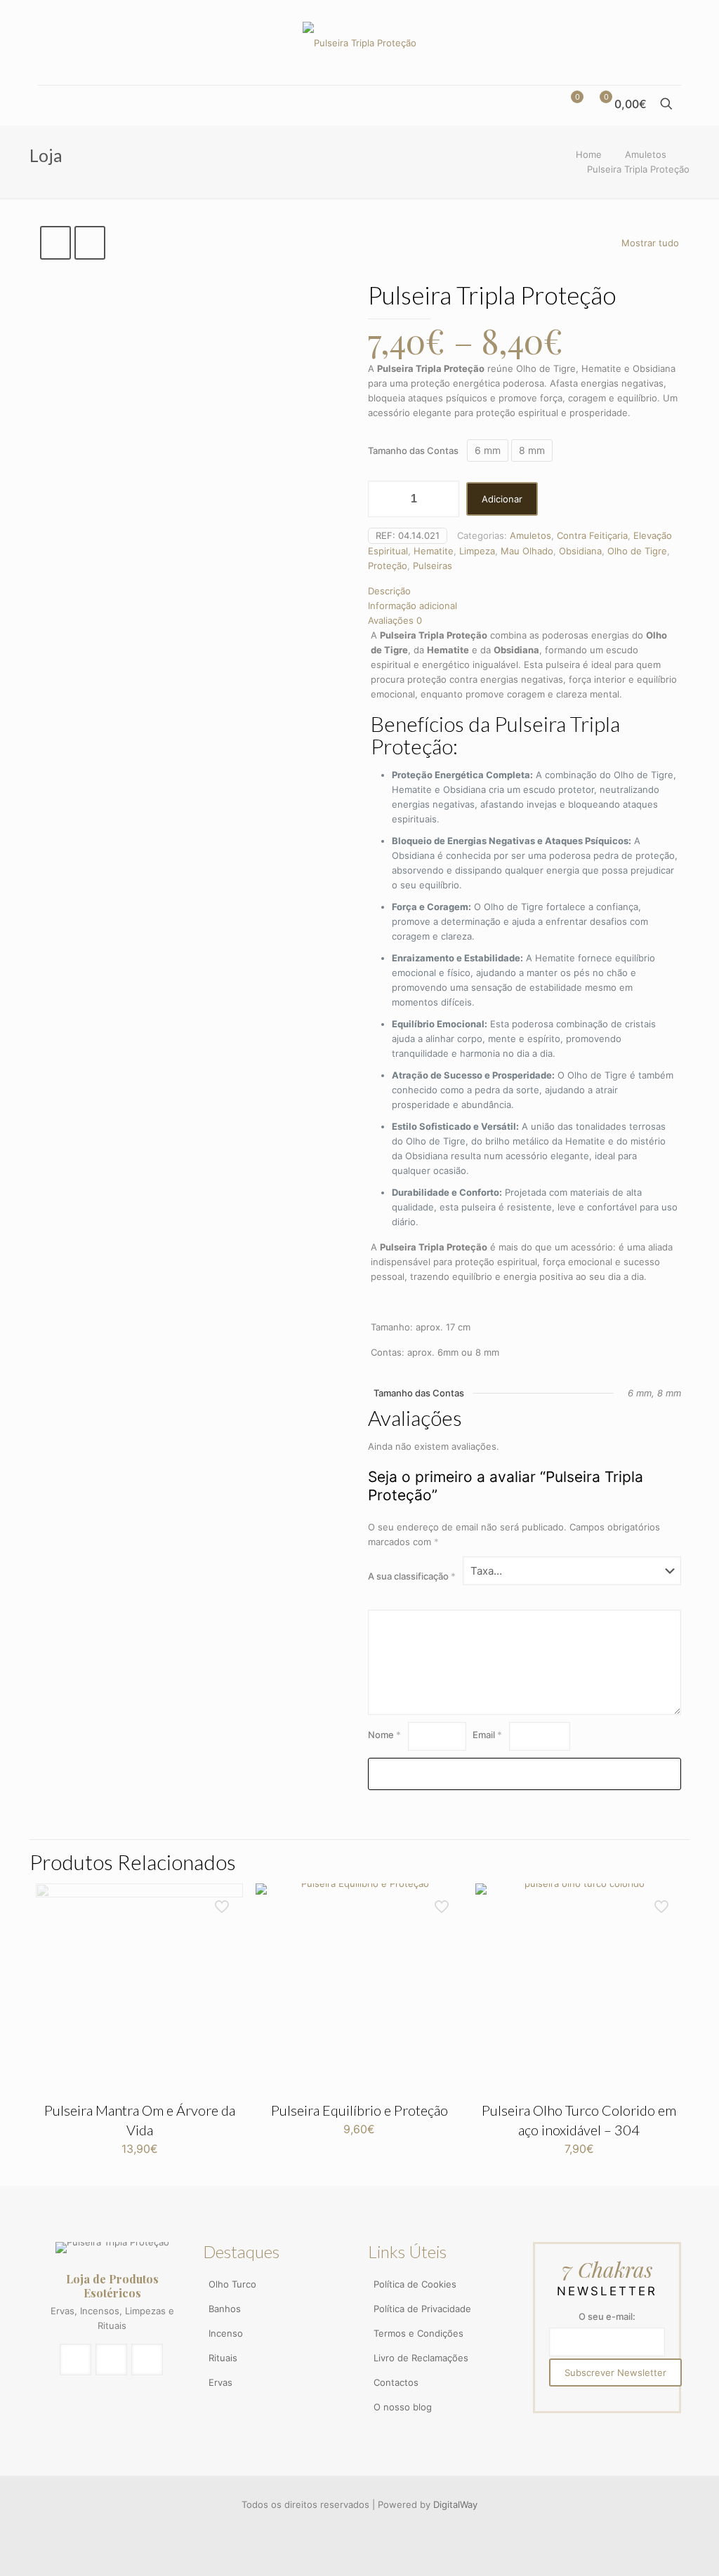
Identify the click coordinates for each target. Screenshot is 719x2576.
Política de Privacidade (422, 2309)
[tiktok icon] (374, 2526)
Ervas (220, 2382)
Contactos (396, 2382)
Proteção (388, 566)
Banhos (225, 2309)
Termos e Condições (418, 2333)
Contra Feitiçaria (592, 535)
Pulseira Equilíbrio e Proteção (359, 2110)
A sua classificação (412, 1576)
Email (487, 1735)
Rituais (223, 2358)
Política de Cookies (415, 2284)
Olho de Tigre (637, 551)
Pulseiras (433, 566)
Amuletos (646, 154)
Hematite (434, 551)
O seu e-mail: (607, 2316)
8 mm (532, 450)
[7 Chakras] (359, 42)
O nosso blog (403, 2407)
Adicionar (502, 499)
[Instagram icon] (361, 2526)
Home (589, 154)
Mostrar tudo (650, 243)
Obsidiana (580, 551)
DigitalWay (455, 2504)
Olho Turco (232, 2284)
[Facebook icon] (346, 2526)
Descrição (389, 591)
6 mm (488, 450)
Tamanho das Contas (413, 451)
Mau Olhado (527, 551)
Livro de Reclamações (421, 2358)
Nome (384, 1735)
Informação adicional (413, 606)
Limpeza (477, 551)
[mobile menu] (50, 105)
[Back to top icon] (650, 2546)
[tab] (525, 591)
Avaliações (395, 620)
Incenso (226, 2333)
